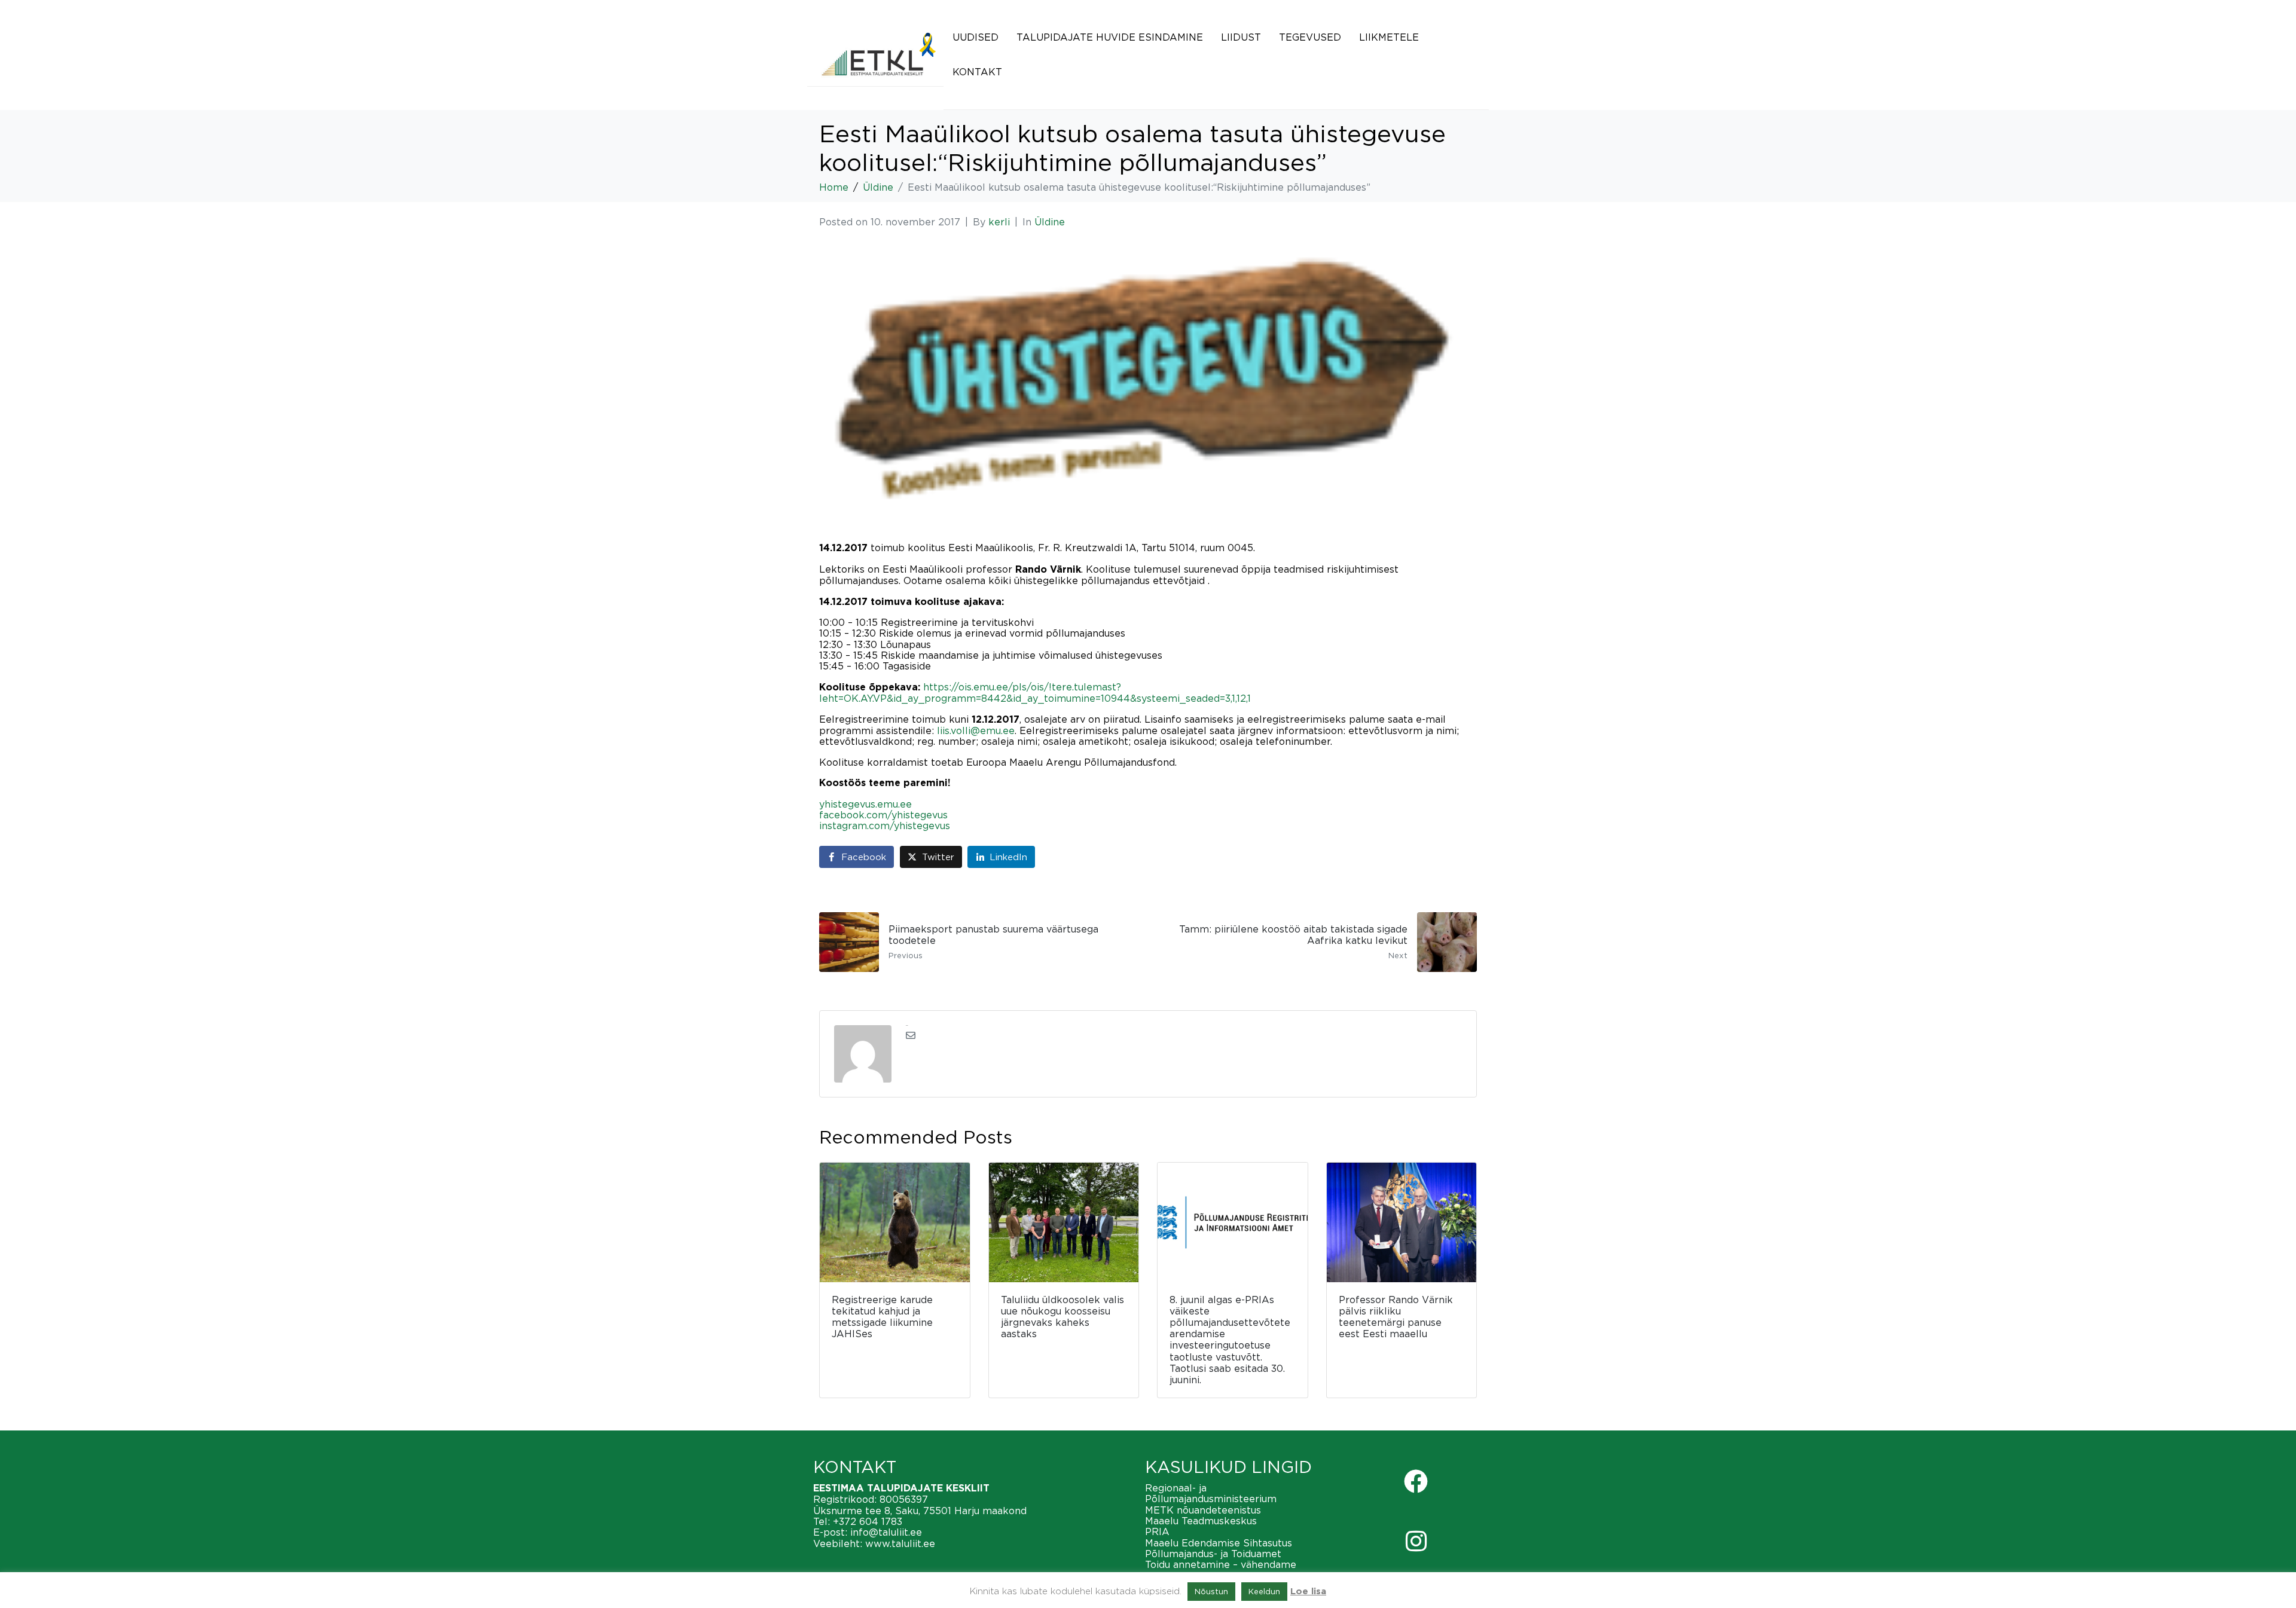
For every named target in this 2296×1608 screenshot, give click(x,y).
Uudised (976, 37)
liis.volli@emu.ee (976, 730)
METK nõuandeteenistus (1203, 1510)
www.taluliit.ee (900, 1543)
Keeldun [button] (1264, 1591)
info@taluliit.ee (886, 1532)
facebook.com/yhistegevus (883, 815)
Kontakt (977, 72)
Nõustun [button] (1211, 1591)
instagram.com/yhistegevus (885, 826)
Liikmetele (1389, 37)
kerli (999, 222)
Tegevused (1310, 37)
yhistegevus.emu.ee (865, 804)
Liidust (1241, 37)
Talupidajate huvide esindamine (1110, 37)
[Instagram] (1416, 1541)
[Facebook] (1416, 1481)
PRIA (1157, 1531)
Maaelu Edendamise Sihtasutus (1219, 1543)
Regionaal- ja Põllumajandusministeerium (1211, 1493)
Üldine (1050, 222)
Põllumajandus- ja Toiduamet (1213, 1554)
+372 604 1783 (868, 1521)
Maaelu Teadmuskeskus (1201, 1521)
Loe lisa (1308, 1592)
